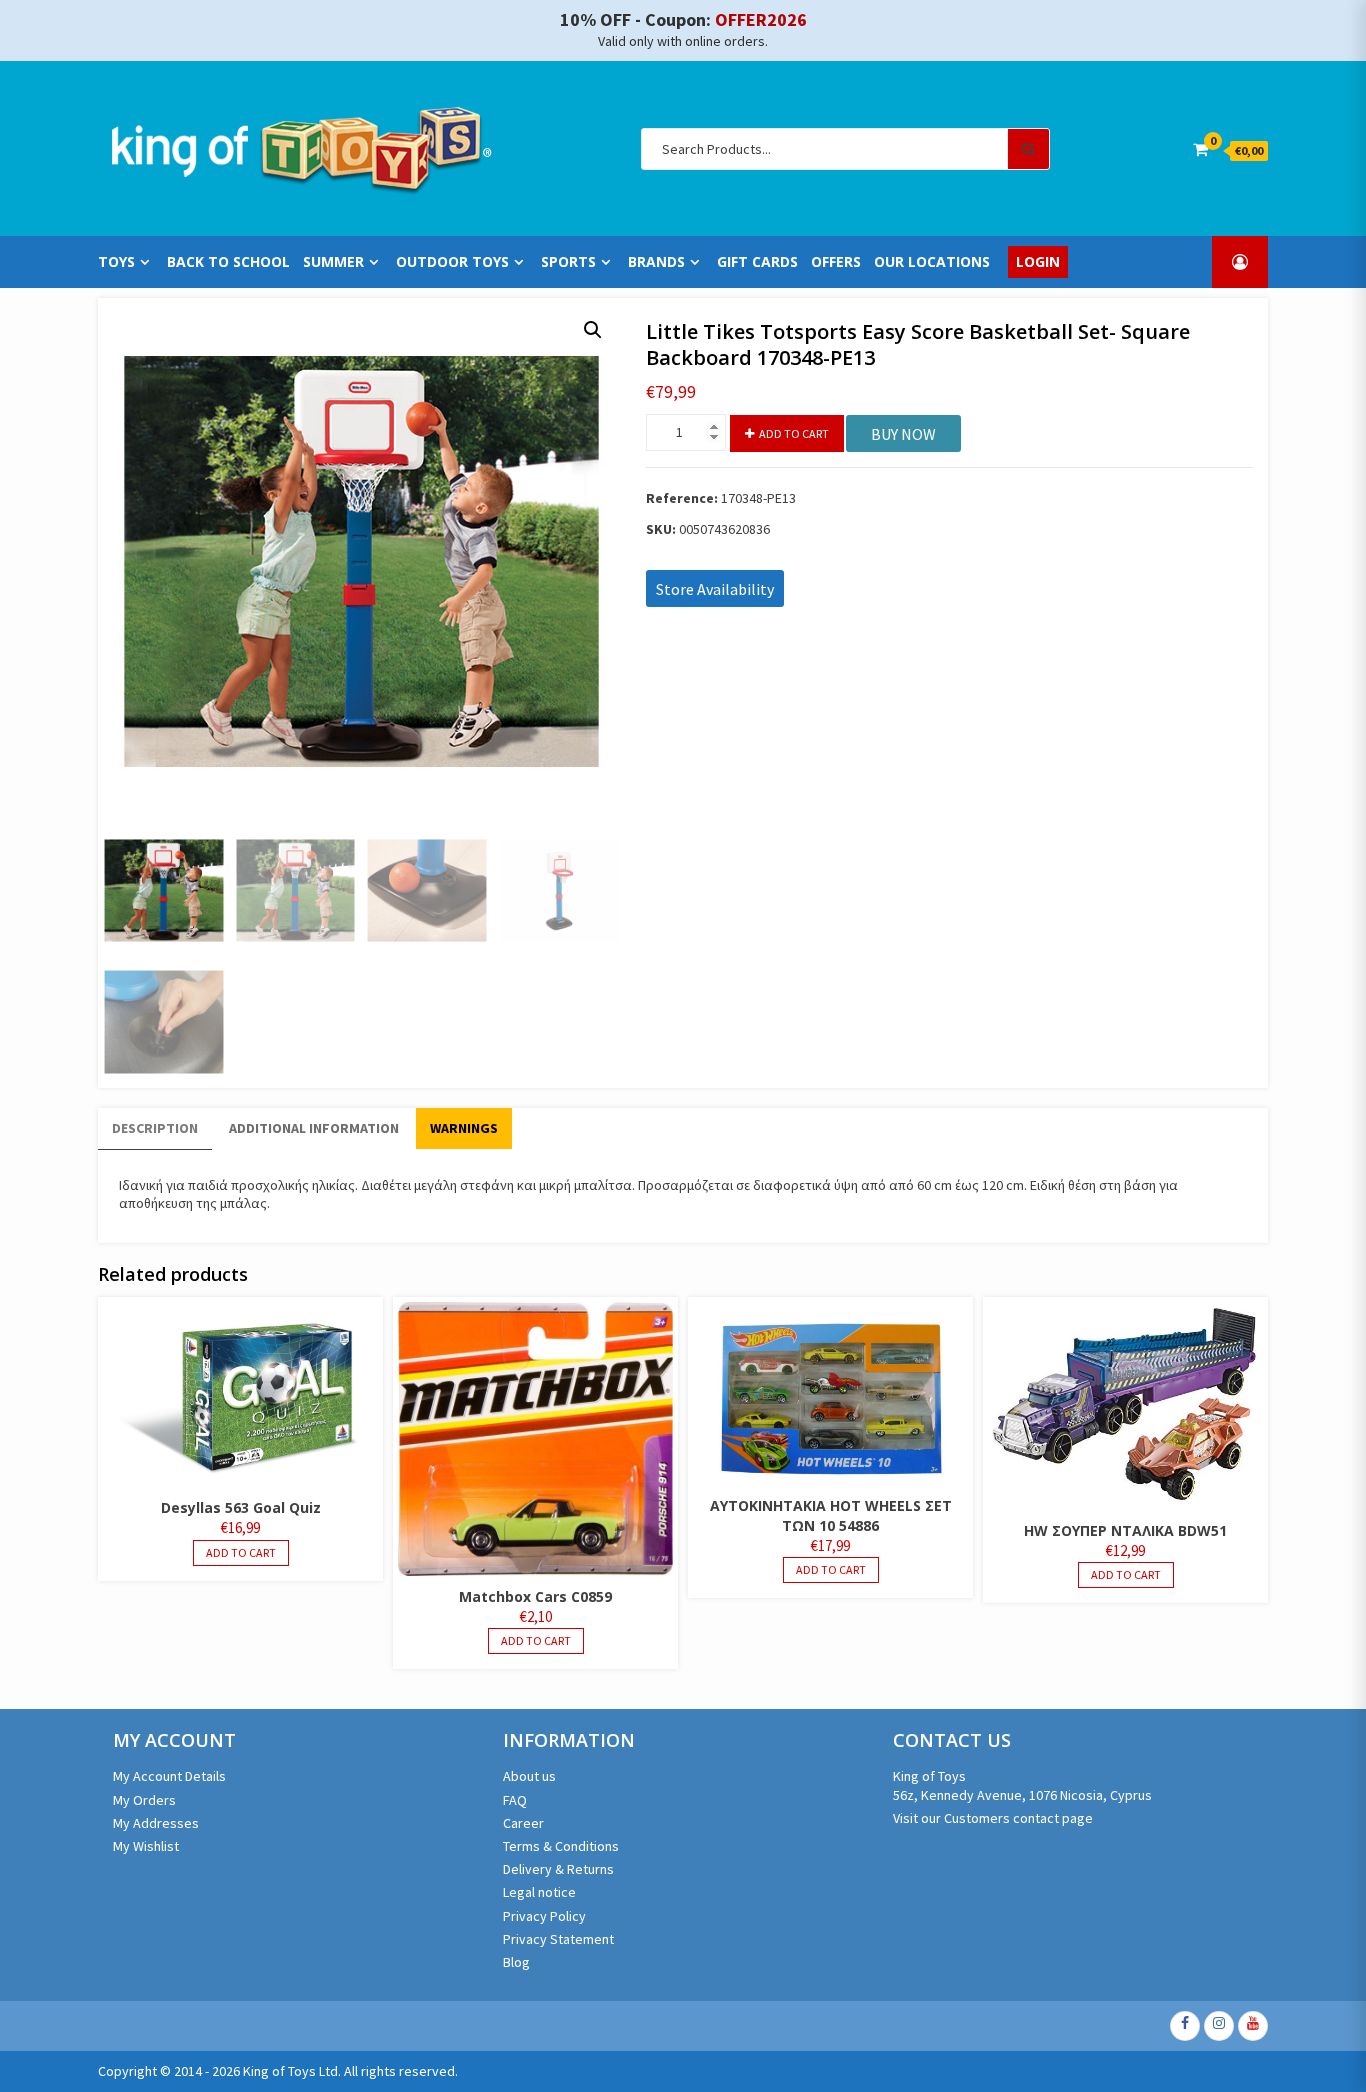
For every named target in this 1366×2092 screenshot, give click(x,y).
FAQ (515, 1800)
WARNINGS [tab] (464, 1128)
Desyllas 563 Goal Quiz (241, 1507)
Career (523, 1823)
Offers (836, 262)
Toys (116, 262)
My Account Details (169, 1776)
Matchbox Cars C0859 (535, 1596)
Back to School (228, 262)
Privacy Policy (544, 1916)
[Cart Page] (1200, 149)
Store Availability (715, 589)
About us (529, 1776)
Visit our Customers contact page (993, 1818)
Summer (333, 262)
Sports (568, 262)
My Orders (144, 1800)
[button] (593, 330)
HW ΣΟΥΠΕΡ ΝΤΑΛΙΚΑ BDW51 (1125, 1530)
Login (1038, 262)
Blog (516, 1962)
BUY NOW (903, 434)
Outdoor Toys (452, 262)
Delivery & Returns (558, 1869)
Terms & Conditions (561, 1846)
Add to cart (794, 433)
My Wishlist (146, 1846)
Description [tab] (155, 1128)
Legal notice (539, 1892)
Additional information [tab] (314, 1128)
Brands (656, 262)
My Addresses (156, 1823)
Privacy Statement (558, 1939)
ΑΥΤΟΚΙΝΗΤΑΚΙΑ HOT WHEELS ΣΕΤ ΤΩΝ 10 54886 (831, 1515)
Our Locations (932, 262)
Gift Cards (757, 262)
